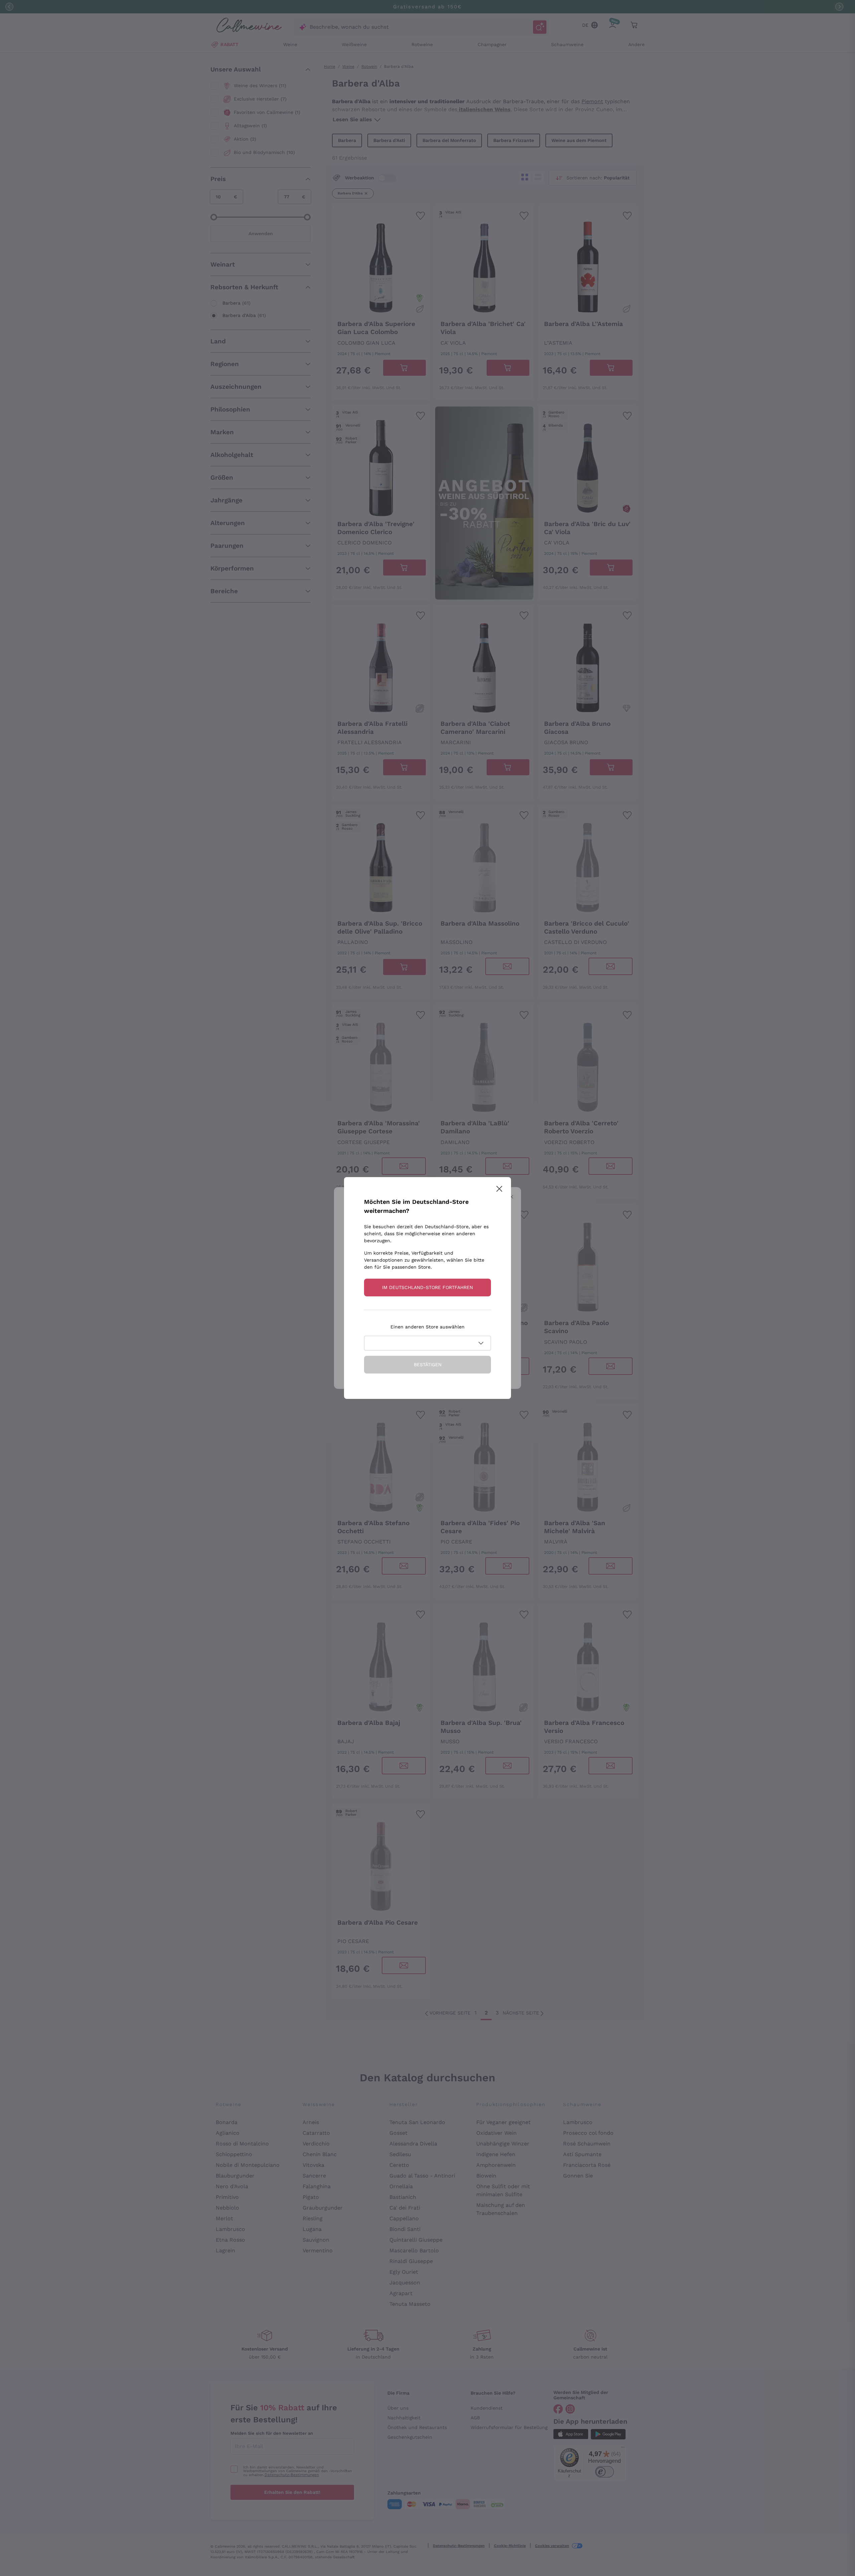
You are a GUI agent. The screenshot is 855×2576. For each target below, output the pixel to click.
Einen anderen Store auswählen (427, 1327)
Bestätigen (428, 1364)
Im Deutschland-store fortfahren (427, 1287)
